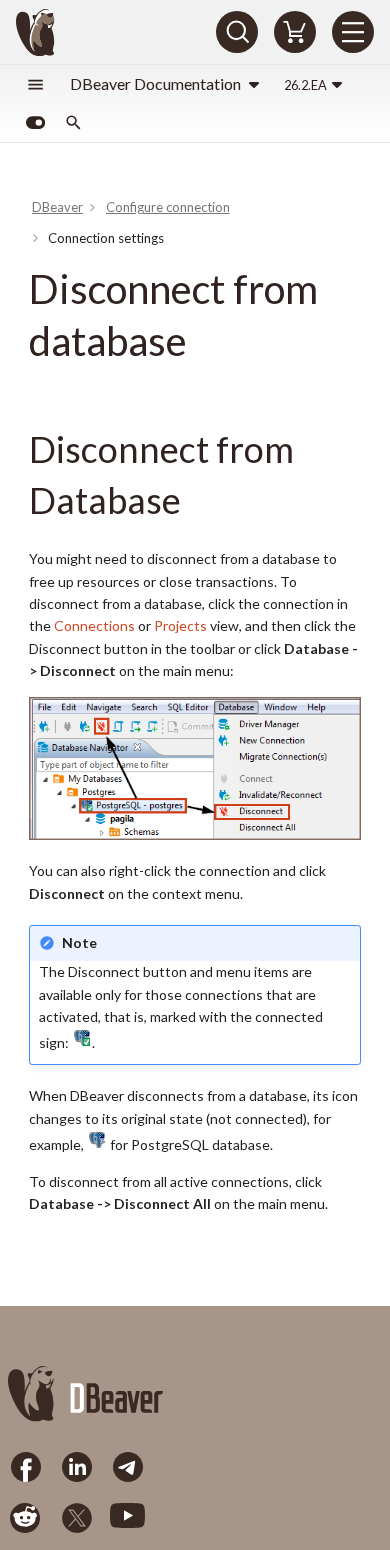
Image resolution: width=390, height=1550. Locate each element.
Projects (180, 625)
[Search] (237, 32)
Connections (94, 625)
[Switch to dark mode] (35, 123)
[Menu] (353, 32)
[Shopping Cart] (295, 32)
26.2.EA (305, 85)
